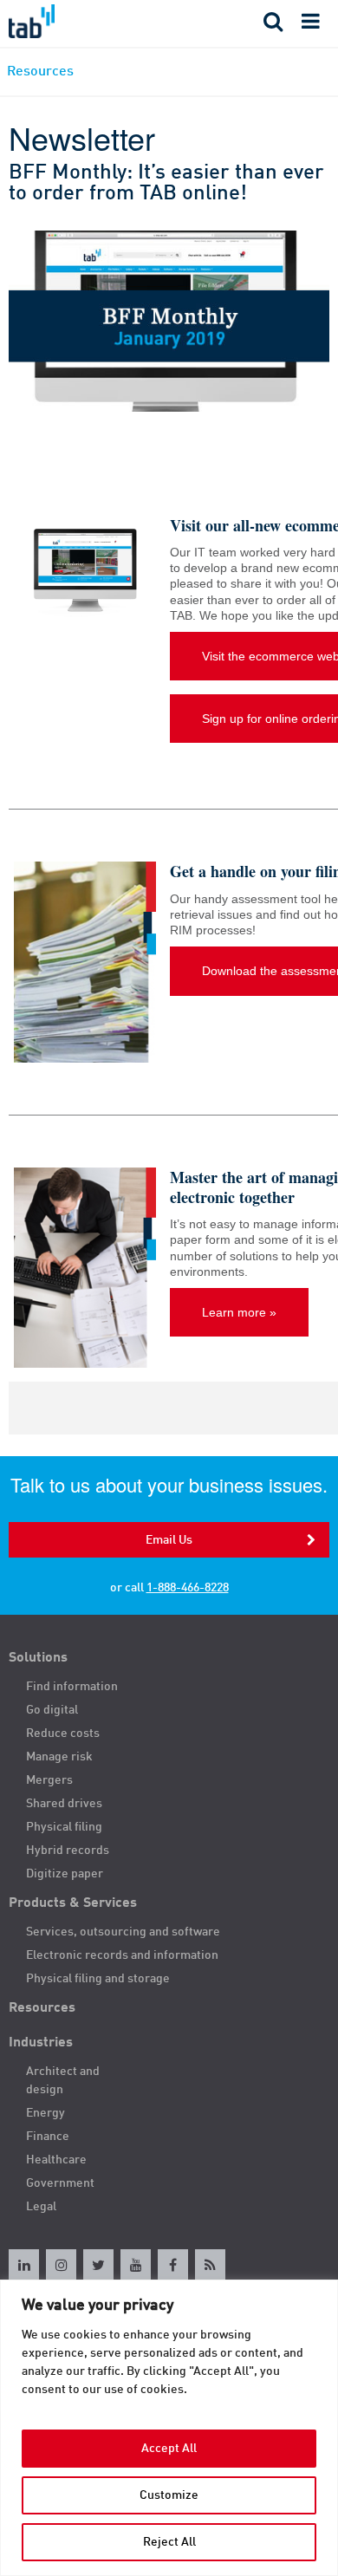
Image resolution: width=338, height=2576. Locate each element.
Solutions (38, 1658)
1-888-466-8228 (188, 1588)
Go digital (52, 1710)
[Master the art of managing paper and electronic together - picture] (85, 1268)
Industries (41, 2043)
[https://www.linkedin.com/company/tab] (24, 2264)
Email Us (169, 1540)
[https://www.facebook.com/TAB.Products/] (173, 2264)
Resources (42, 2008)
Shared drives (64, 1804)
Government (60, 2183)
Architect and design (63, 2081)
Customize (169, 2495)
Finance (48, 2137)
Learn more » (239, 1312)
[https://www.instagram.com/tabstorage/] (61, 2264)
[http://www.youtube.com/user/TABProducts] (136, 2264)
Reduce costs (63, 1734)
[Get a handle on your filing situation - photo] (85, 962)
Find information (72, 1687)
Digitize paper (65, 1874)
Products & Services (73, 1903)
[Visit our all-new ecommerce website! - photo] (85, 569)
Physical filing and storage (98, 1979)
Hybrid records (68, 1851)
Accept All (169, 2449)
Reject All (169, 2542)
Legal (41, 2207)
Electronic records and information (122, 1955)
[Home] (84, 21)
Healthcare (56, 2160)
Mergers (49, 1780)
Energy (45, 2113)
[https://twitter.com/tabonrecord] (98, 2264)
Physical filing (64, 1827)
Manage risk (59, 1757)
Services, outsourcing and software (123, 1932)
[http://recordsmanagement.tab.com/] (210, 2264)
